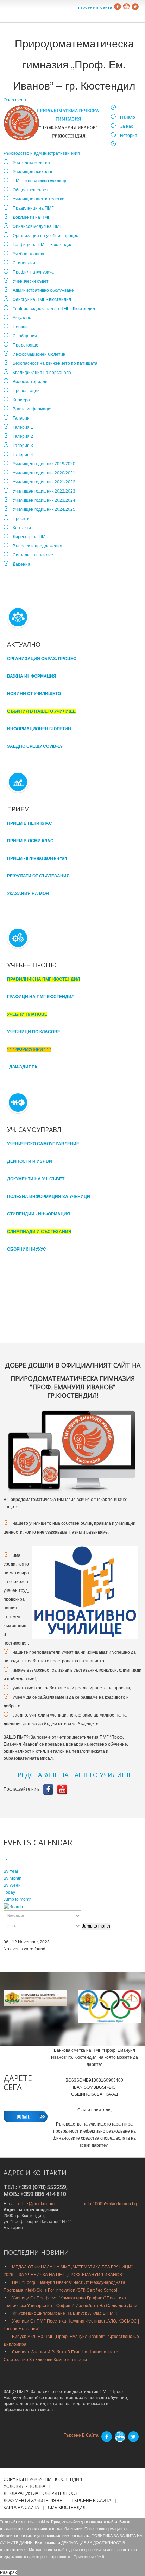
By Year (11, 1871)
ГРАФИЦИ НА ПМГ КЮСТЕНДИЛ (41, 997)
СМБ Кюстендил (67, 2508)
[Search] (13, 1906)
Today (9, 1892)
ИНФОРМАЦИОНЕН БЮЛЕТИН (39, 729)
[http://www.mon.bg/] (35, 1998)
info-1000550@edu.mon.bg (111, 2204)
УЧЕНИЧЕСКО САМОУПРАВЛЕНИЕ (43, 1144)
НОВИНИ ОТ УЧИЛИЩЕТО (34, 694)
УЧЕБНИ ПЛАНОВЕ (27, 1014)
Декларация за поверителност (40, 2494)
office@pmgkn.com (36, 2204)
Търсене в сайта (95, 7)
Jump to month (18, 1899)
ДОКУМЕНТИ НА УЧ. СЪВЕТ (36, 1179)
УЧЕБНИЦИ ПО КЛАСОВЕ (34, 1032)
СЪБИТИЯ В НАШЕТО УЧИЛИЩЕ (41, 711)
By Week (12, 1885)
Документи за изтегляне (33, 2501)
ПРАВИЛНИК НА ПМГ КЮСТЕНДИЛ (43, 979)
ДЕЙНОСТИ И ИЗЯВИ (30, 1161)
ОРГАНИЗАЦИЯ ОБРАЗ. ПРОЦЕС (42, 659)
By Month (12, 1878)
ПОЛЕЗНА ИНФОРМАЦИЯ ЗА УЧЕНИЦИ (49, 1197)
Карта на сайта (21, 2508)
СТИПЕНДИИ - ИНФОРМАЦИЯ (39, 1214)
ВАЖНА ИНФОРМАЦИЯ (32, 676)
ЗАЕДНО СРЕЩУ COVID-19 (35, 746)
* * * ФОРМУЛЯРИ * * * (29, 1049)
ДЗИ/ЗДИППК (23, 1067)
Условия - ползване (27, 2487)
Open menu (15, 100)
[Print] (15, 1859)
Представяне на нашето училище (72, 1775)
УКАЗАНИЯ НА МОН (28, 894)
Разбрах (8, 2572)
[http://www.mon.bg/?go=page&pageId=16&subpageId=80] (110, 2007)
